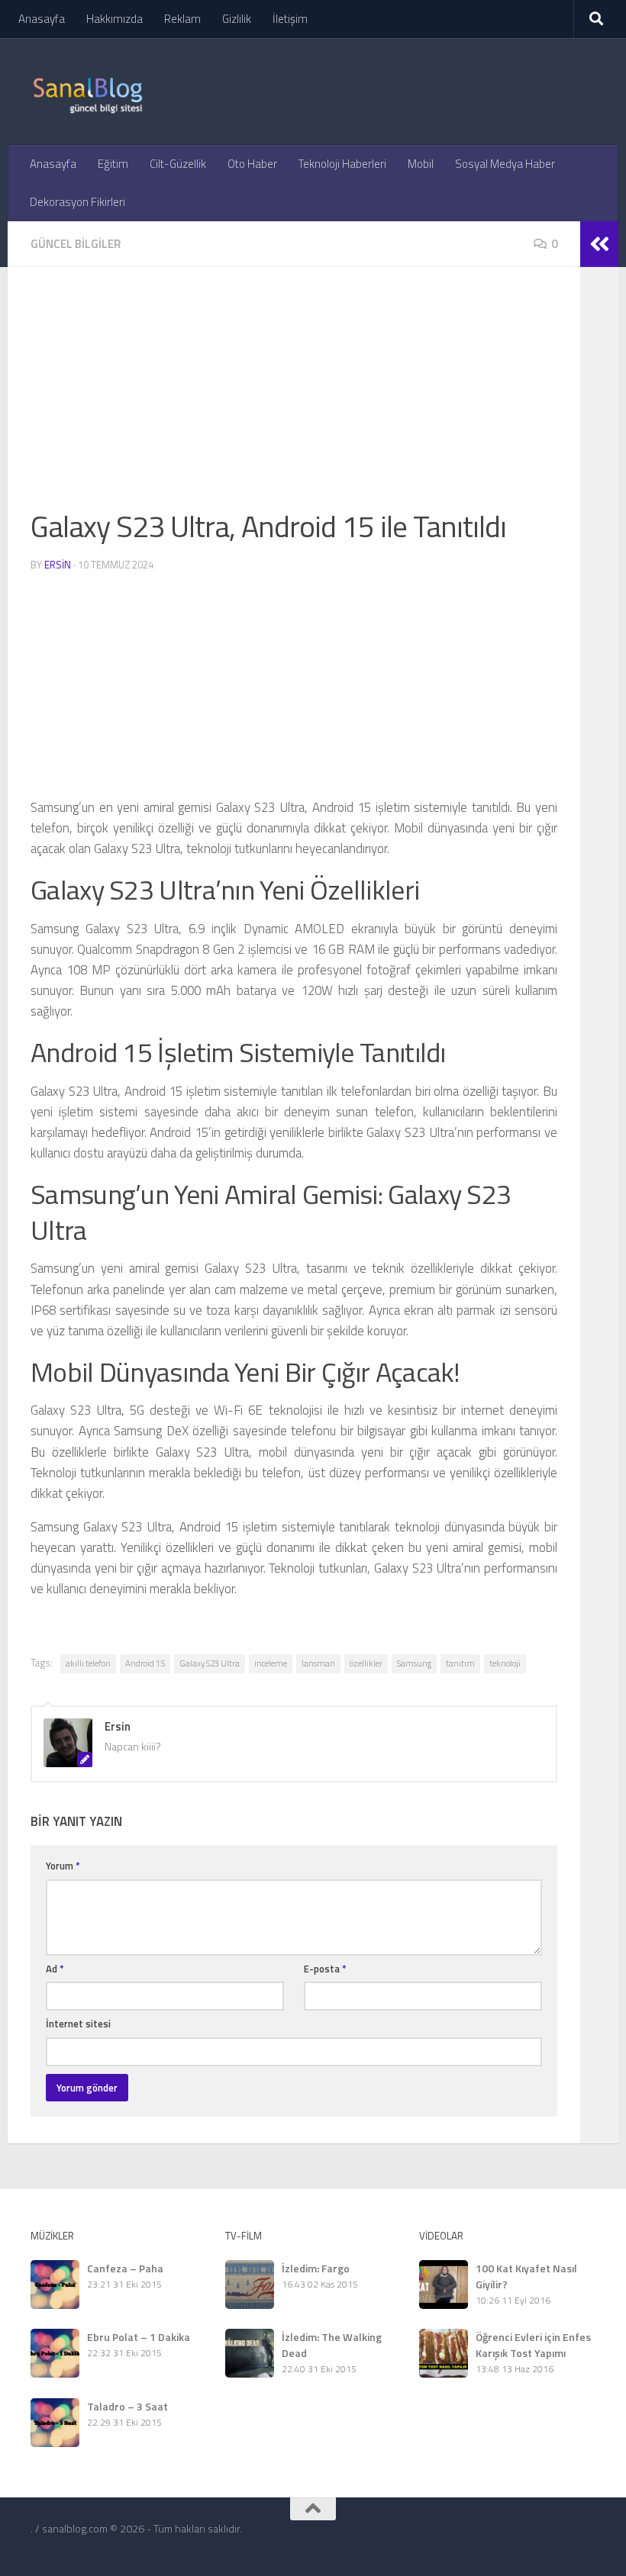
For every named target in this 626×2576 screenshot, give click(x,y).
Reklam (182, 19)
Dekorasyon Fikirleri (77, 202)
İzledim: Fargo (316, 2268)
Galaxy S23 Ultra (210, 1663)
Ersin (58, 565)
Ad (55, 1969)
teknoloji (505, 1663)
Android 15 (145, 1663)
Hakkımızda (115, 19)
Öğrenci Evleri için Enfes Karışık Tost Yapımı (533, 2345)
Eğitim (113, 164)
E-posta (325, 1969)
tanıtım (460, 1663)
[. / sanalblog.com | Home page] (88, 92)
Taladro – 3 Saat (127, 2406)
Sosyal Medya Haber (505, 164)
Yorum (63, 1866)
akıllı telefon (88, 1663)
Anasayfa (42, 19)
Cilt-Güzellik (178, 164)
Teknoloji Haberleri (342, 164)
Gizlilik (237, 19)
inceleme (271, 1663)
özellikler (366, 1663)
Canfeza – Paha (125, 2268)
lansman (318, 1663)
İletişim (290, 19)
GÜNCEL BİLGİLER (76, 244)
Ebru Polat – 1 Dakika (139, 2337)
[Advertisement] (294, 397)
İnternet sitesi (78, 2024)
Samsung (414, 1663)
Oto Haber (252, 164)
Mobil (421, 164)
